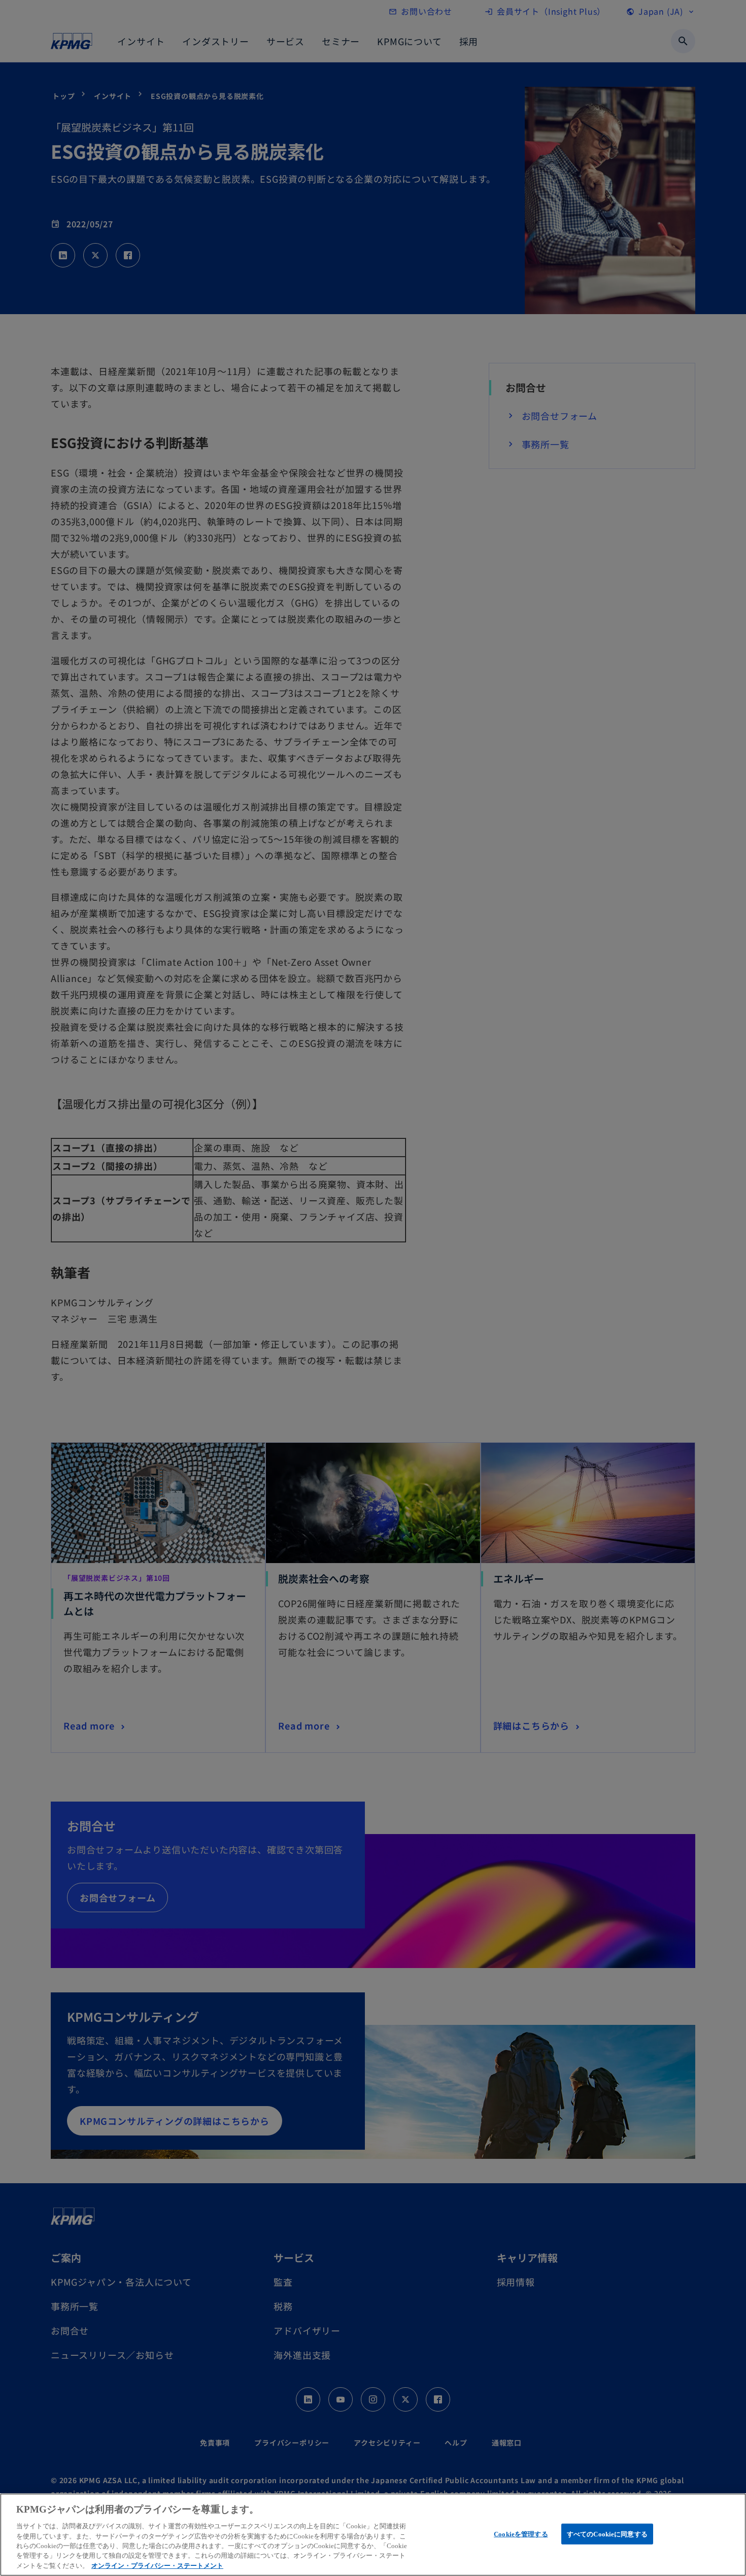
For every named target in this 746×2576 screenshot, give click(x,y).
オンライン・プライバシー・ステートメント (157, 2566)
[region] (373, 2535)
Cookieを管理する (521, 2534)
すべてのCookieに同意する (607, 2534)
